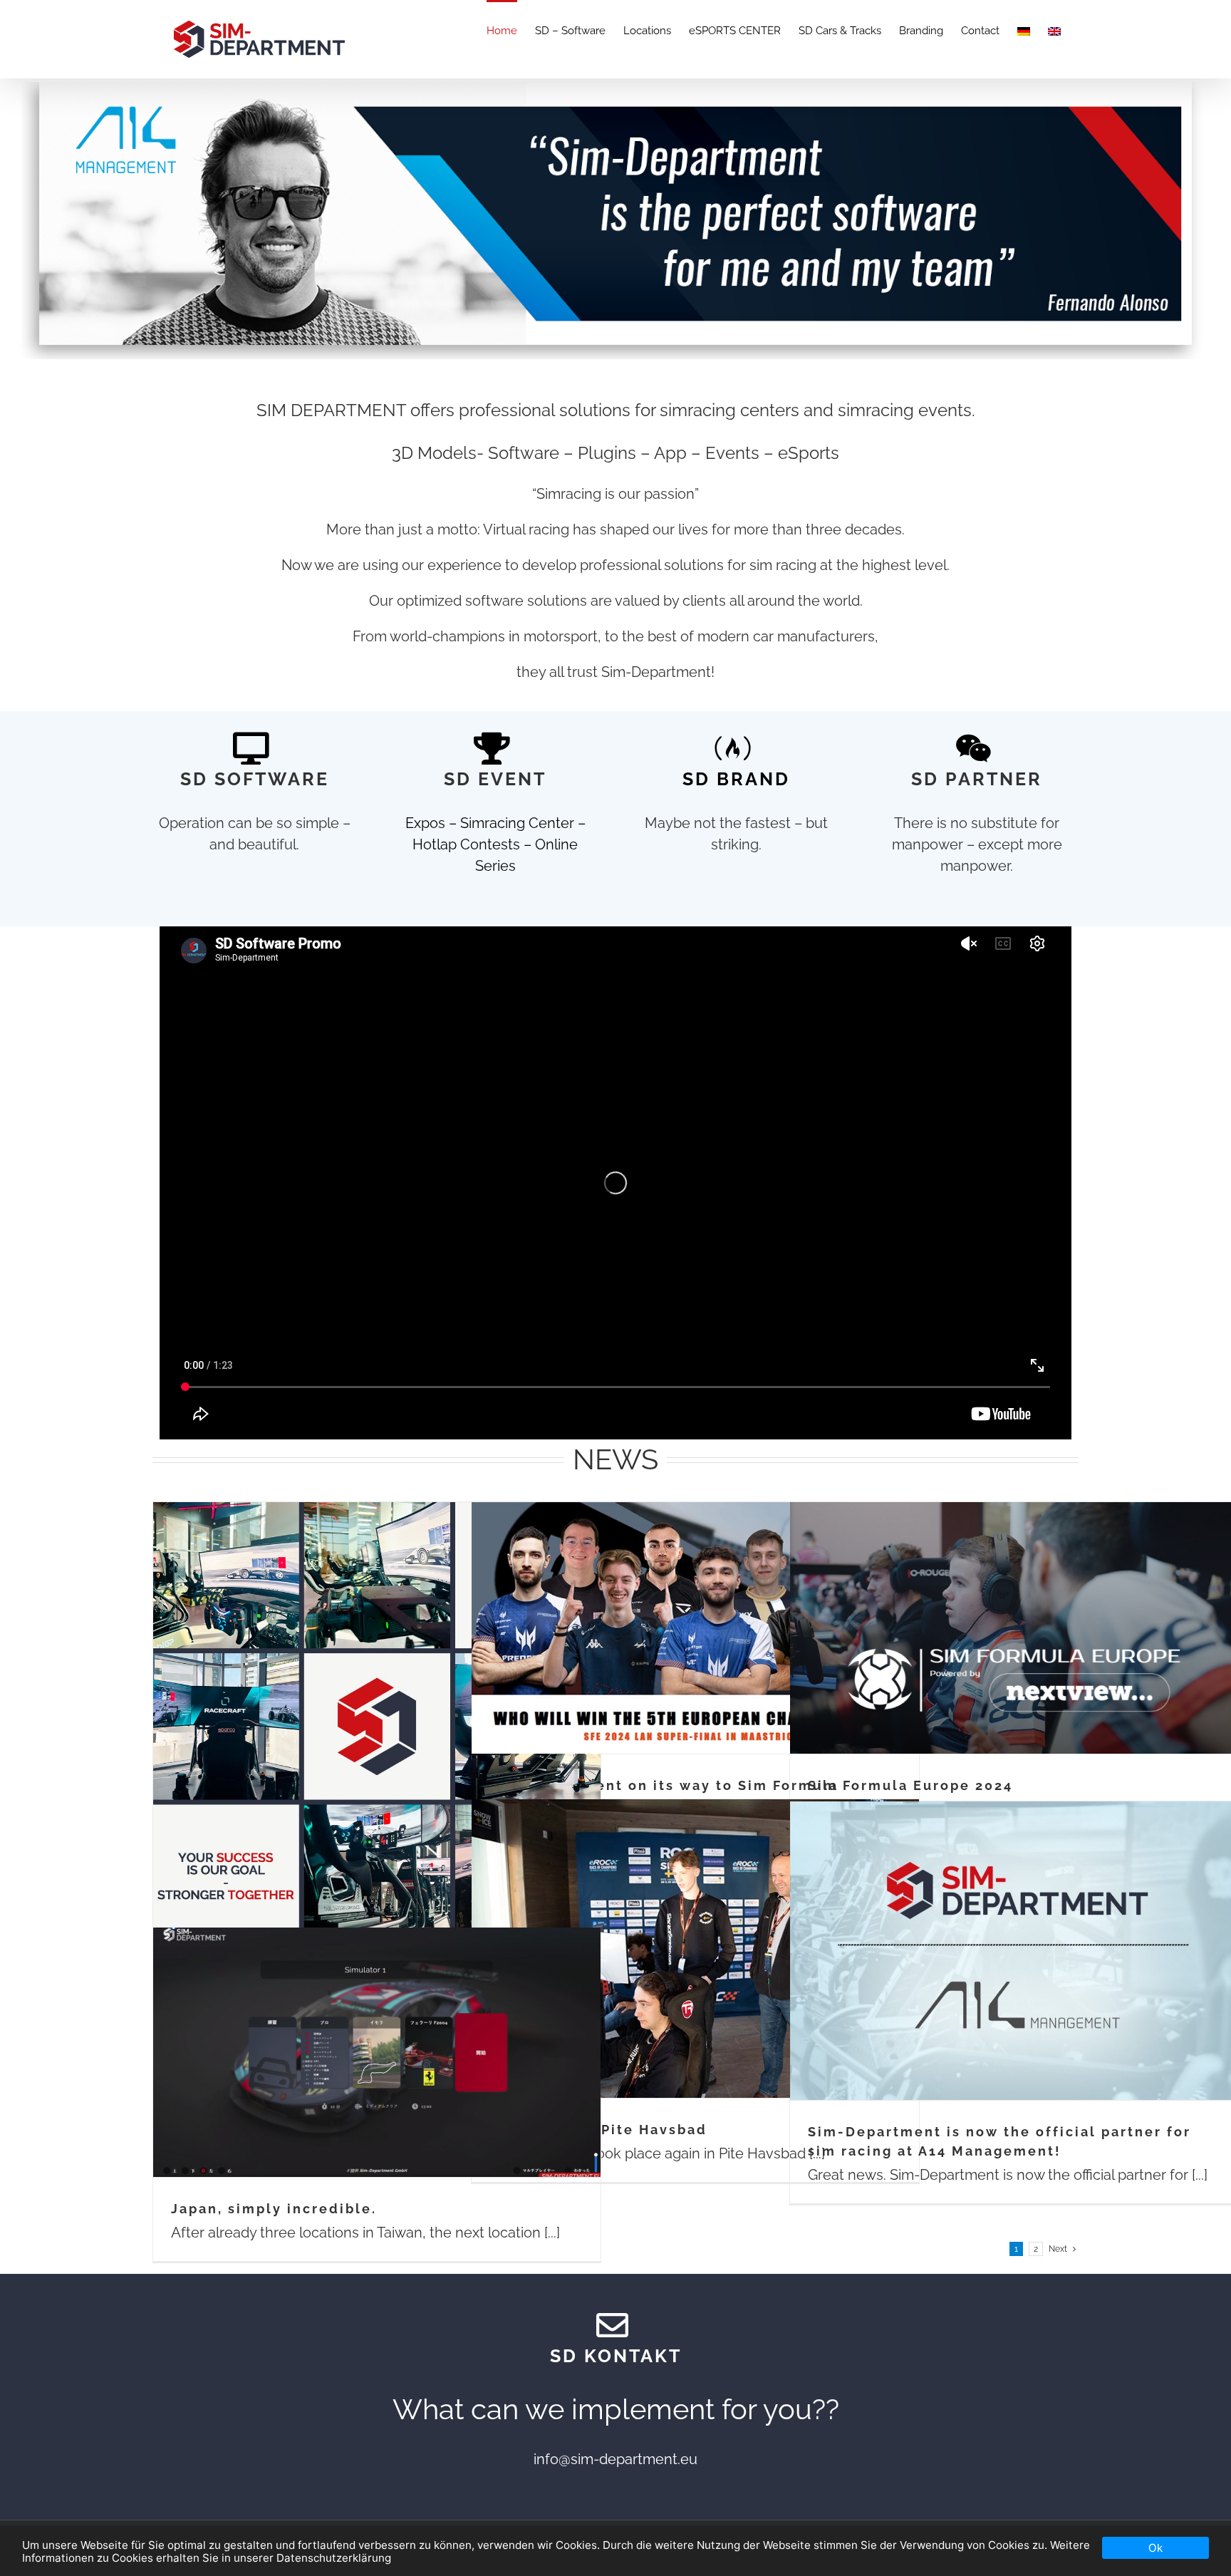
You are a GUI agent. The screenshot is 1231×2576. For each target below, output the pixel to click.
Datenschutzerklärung (334, 2558)
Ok (1155, 2548)
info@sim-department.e (611, 2459)
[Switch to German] (1024, 30)
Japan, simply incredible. (274, 2209)
